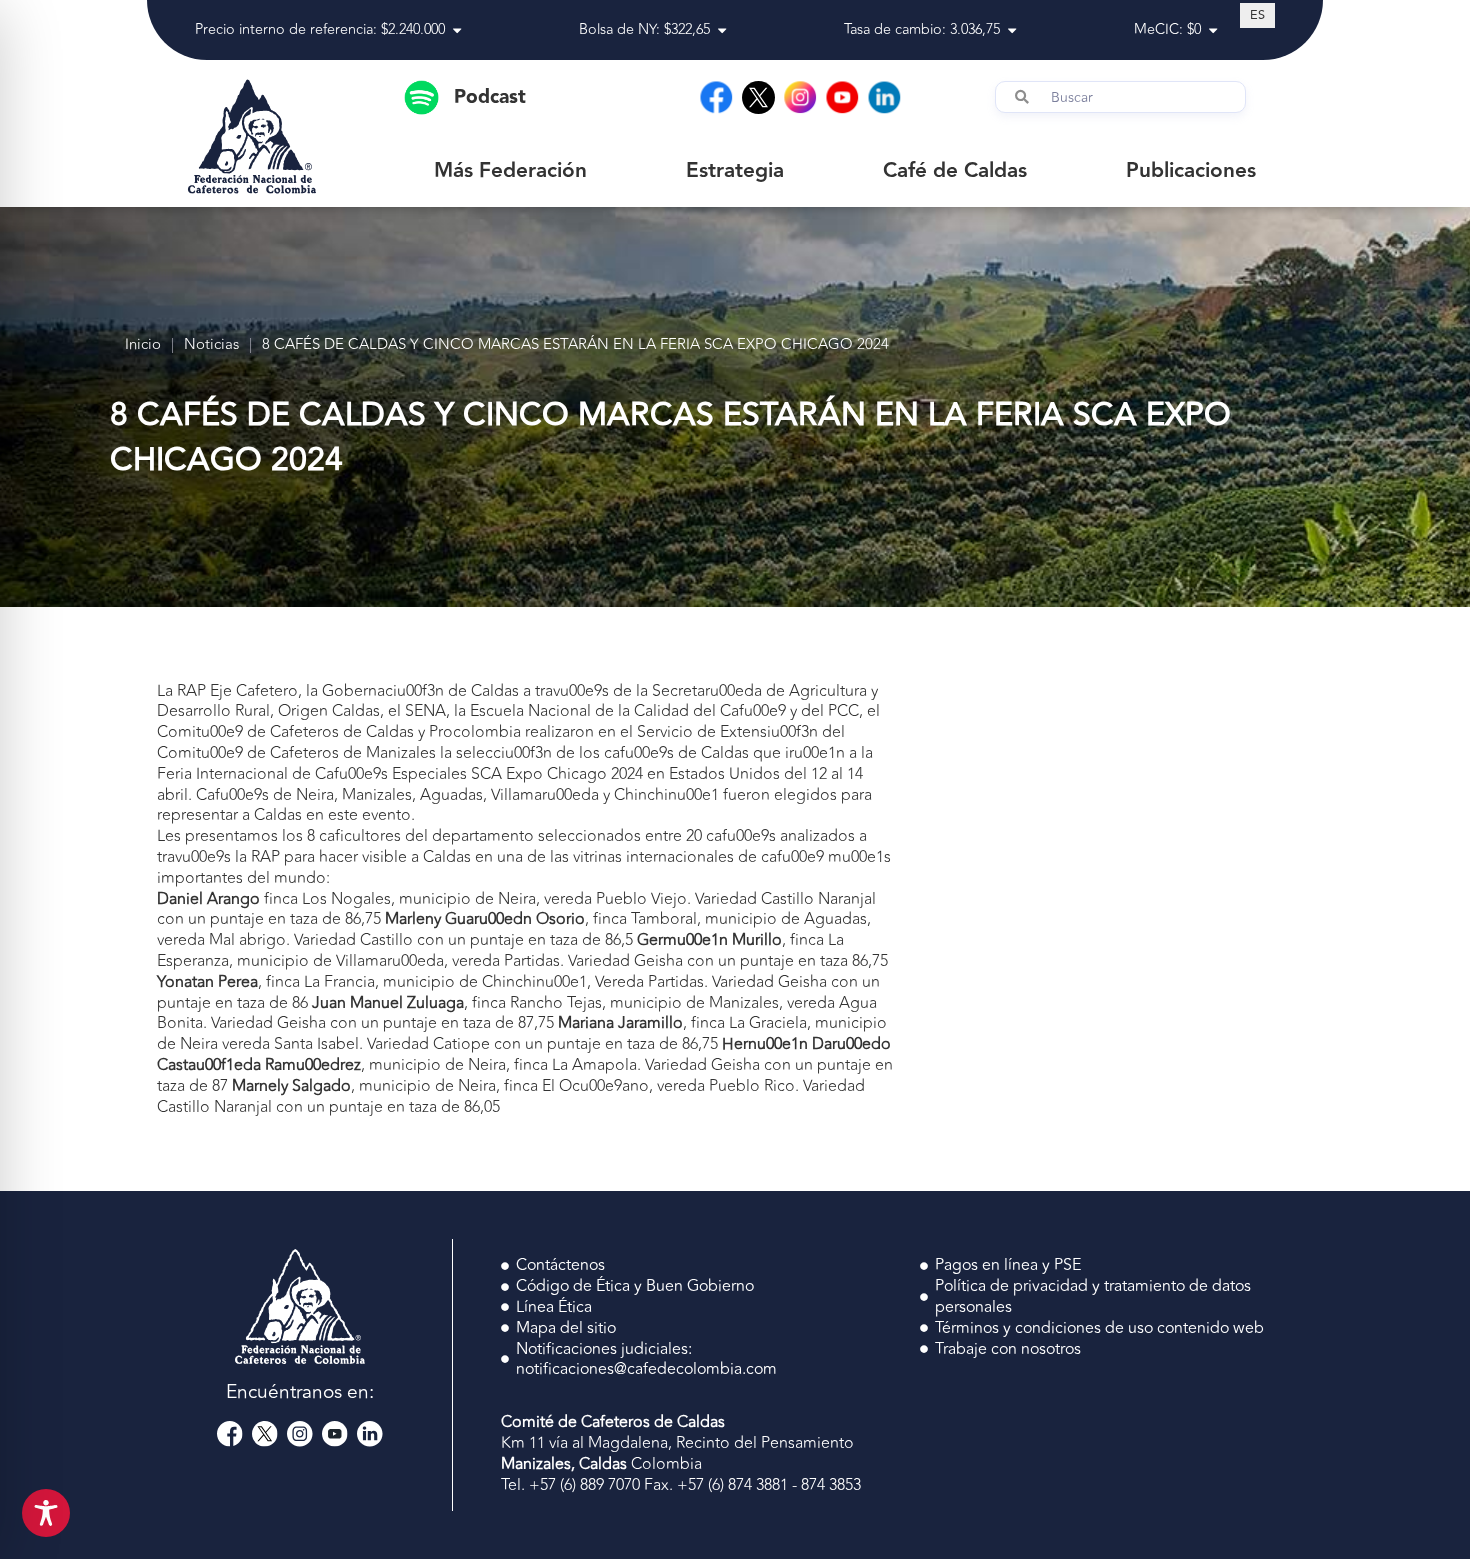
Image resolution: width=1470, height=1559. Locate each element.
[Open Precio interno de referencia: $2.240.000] (457, 30)
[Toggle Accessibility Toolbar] (46, 1513)
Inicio (143, 345)
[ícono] (758, 97)
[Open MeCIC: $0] (1213, 30)
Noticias (211, 345)
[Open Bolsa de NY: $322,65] (722, 30)
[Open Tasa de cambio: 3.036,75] (1012, 30)
